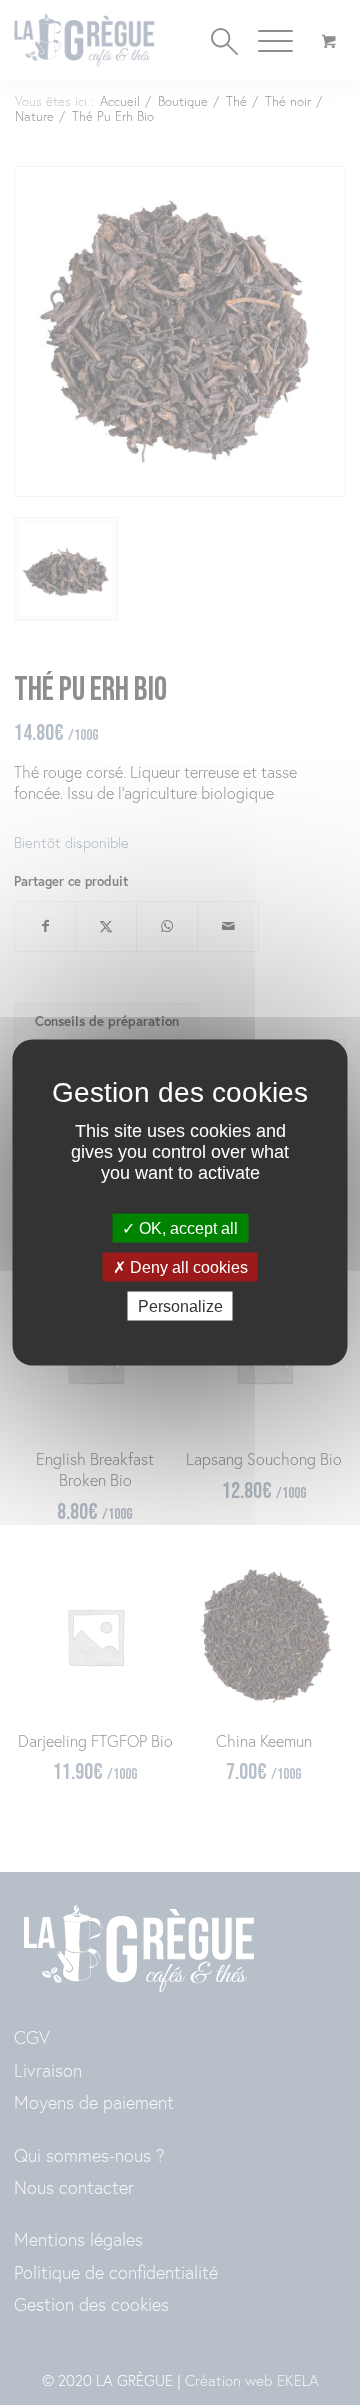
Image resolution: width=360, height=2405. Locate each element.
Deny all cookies (187, 1267)
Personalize (180, 1306)
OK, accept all (186, 1227)
